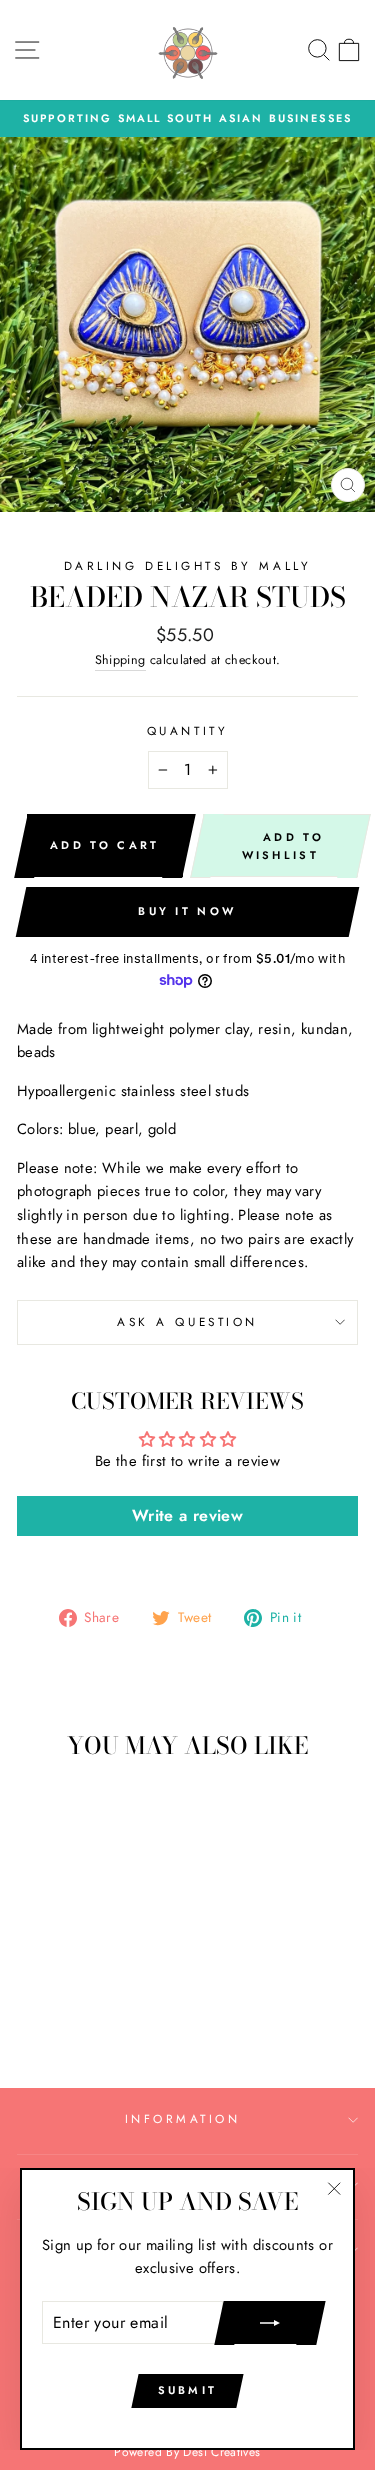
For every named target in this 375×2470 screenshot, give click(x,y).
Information (183, 2118)
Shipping (120, 660)
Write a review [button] (187, 1515)
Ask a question (187, 1321)
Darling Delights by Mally (187, 565)
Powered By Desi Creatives (187, 2452)
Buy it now (187, 911)
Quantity (187, 730)
